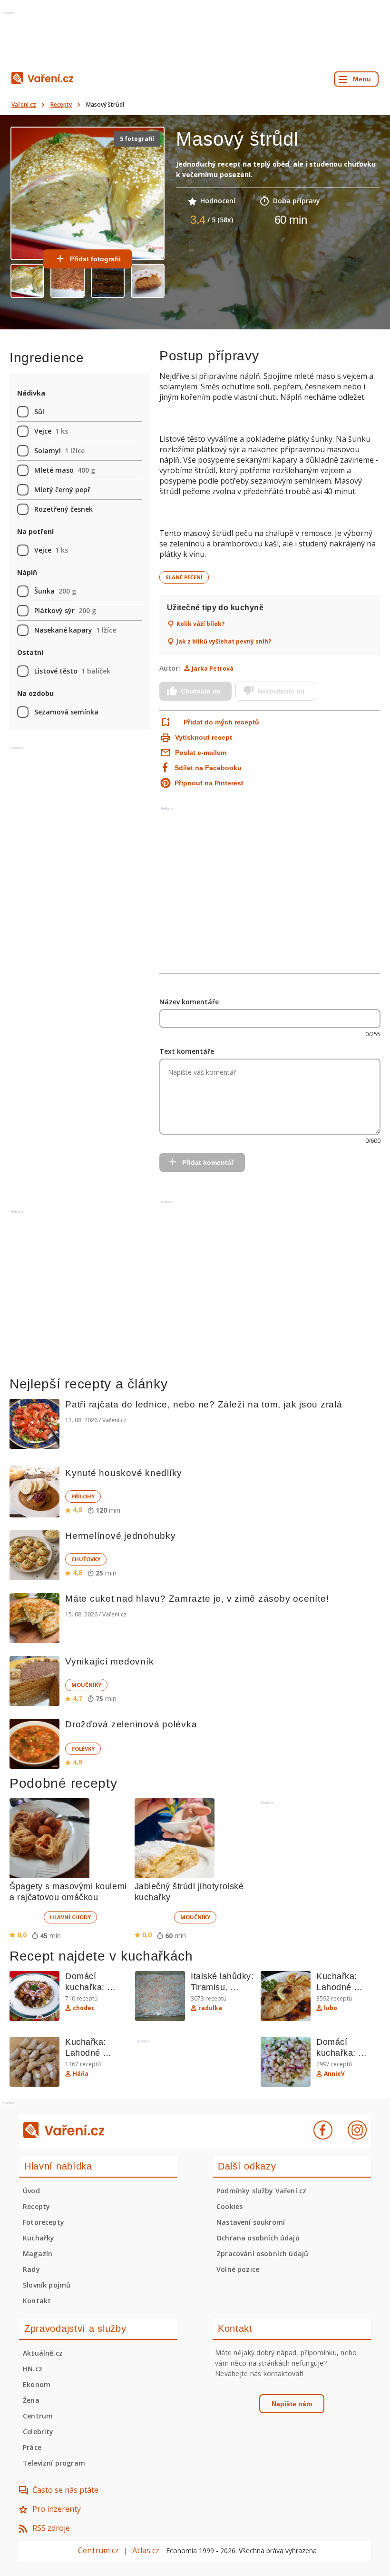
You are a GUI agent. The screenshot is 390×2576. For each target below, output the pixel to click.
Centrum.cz (98, 2550)
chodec (84, 2008)
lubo (331, 2008)
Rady (31, 2269)
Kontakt (37, 2301)
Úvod (31, 2191)
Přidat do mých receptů (221, 722)
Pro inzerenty (57, 2509)
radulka (210, 2008)
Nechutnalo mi (281, 691)
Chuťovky (86, 1559)
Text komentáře (187, 1051)
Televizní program (54, 2463)
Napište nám (292, 2404)
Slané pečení (184, 577)
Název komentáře (189, 1002)
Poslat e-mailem (201, 753)
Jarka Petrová (213, 669)
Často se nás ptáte (65, 2490)
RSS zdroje (51, 2528)
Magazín (38, 2254)
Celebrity (38, 2432)
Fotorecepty (44, 2222)
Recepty (61, 104)
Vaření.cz (24, 104)
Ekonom (37, 2384)
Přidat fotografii (95, 259)
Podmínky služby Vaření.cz (261, 2191)
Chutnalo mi (200, 691)
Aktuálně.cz (43, 2353)
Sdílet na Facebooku (208, 768)
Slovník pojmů (47, 2285)
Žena (31, 2400)
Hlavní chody (70, 1917)
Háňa (81, 2074)
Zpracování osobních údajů (262, 2254)
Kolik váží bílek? (200, 624)
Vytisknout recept (204, 737)
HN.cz (33, 2369)
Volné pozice (238, 2269)
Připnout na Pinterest (209, 783)
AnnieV (334, 2074)
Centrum (38, 2416)
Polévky (83, 1749)
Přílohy (83, 1496)
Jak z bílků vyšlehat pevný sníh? (224, 642)
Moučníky (86, 1685)
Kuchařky (39, 2238)
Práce (32, 2447)
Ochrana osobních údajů (258, 2238)
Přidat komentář (208, 1162)
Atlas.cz (146, 2550)
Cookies (229, 2206)
